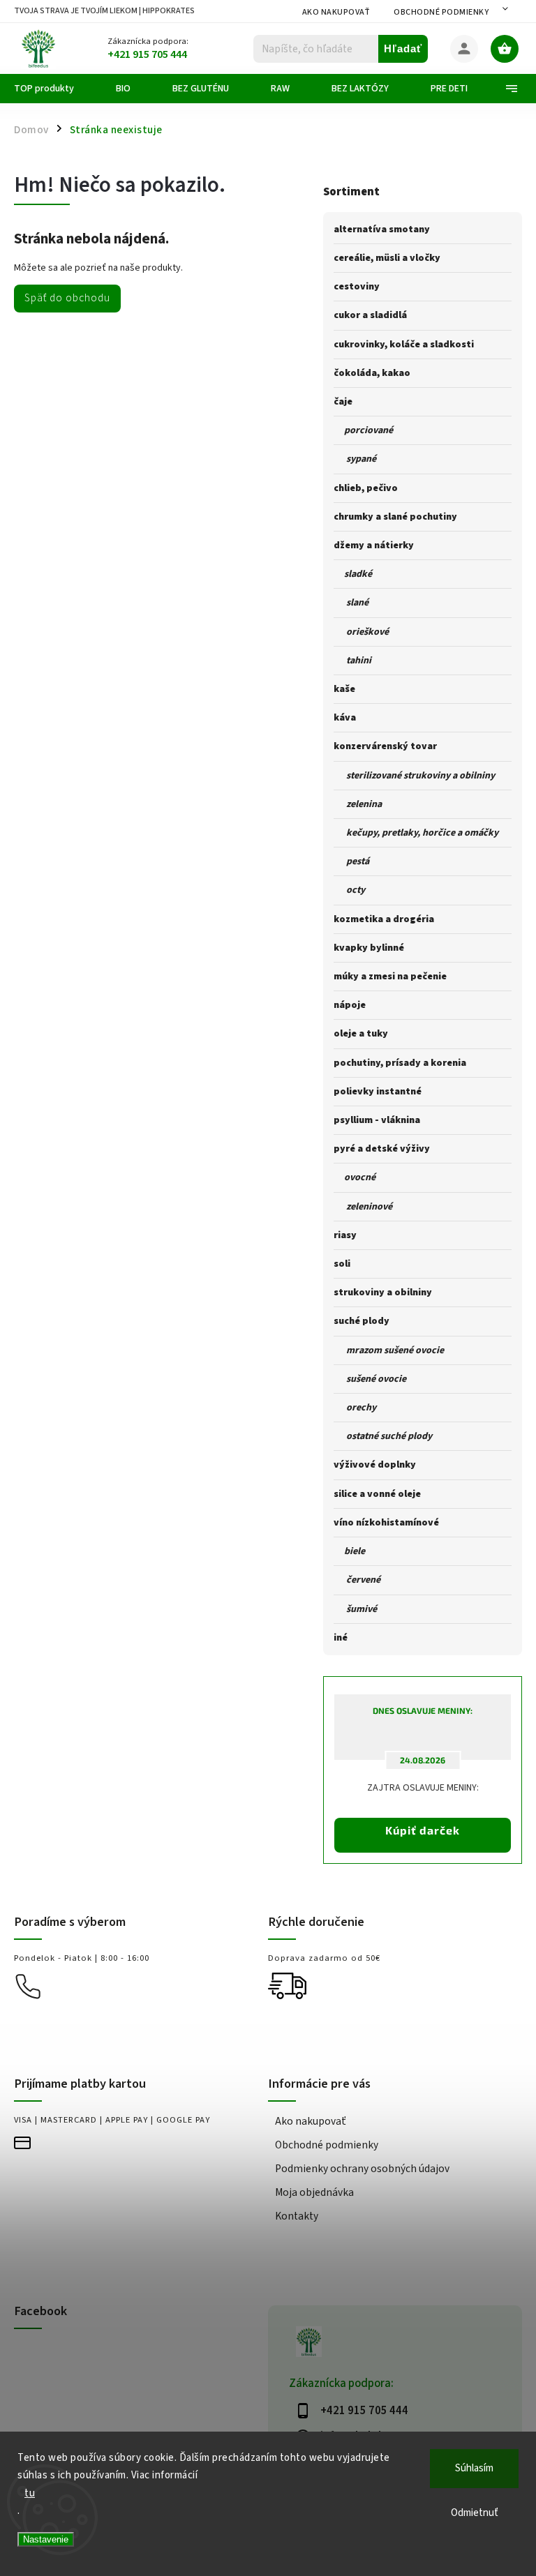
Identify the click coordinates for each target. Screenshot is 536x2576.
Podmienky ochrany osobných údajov (362, 2169)
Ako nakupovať (336, 12)
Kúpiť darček (423, 1830)
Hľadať (403, 48)
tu (30, 2493)
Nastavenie (46, 2539)
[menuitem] (54, 89)
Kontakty (297, 2216)
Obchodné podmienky (441, 12)
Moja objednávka (314, 2192)
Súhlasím (474, 2468)
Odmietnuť (475, 2513)
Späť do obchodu (67, 298)
